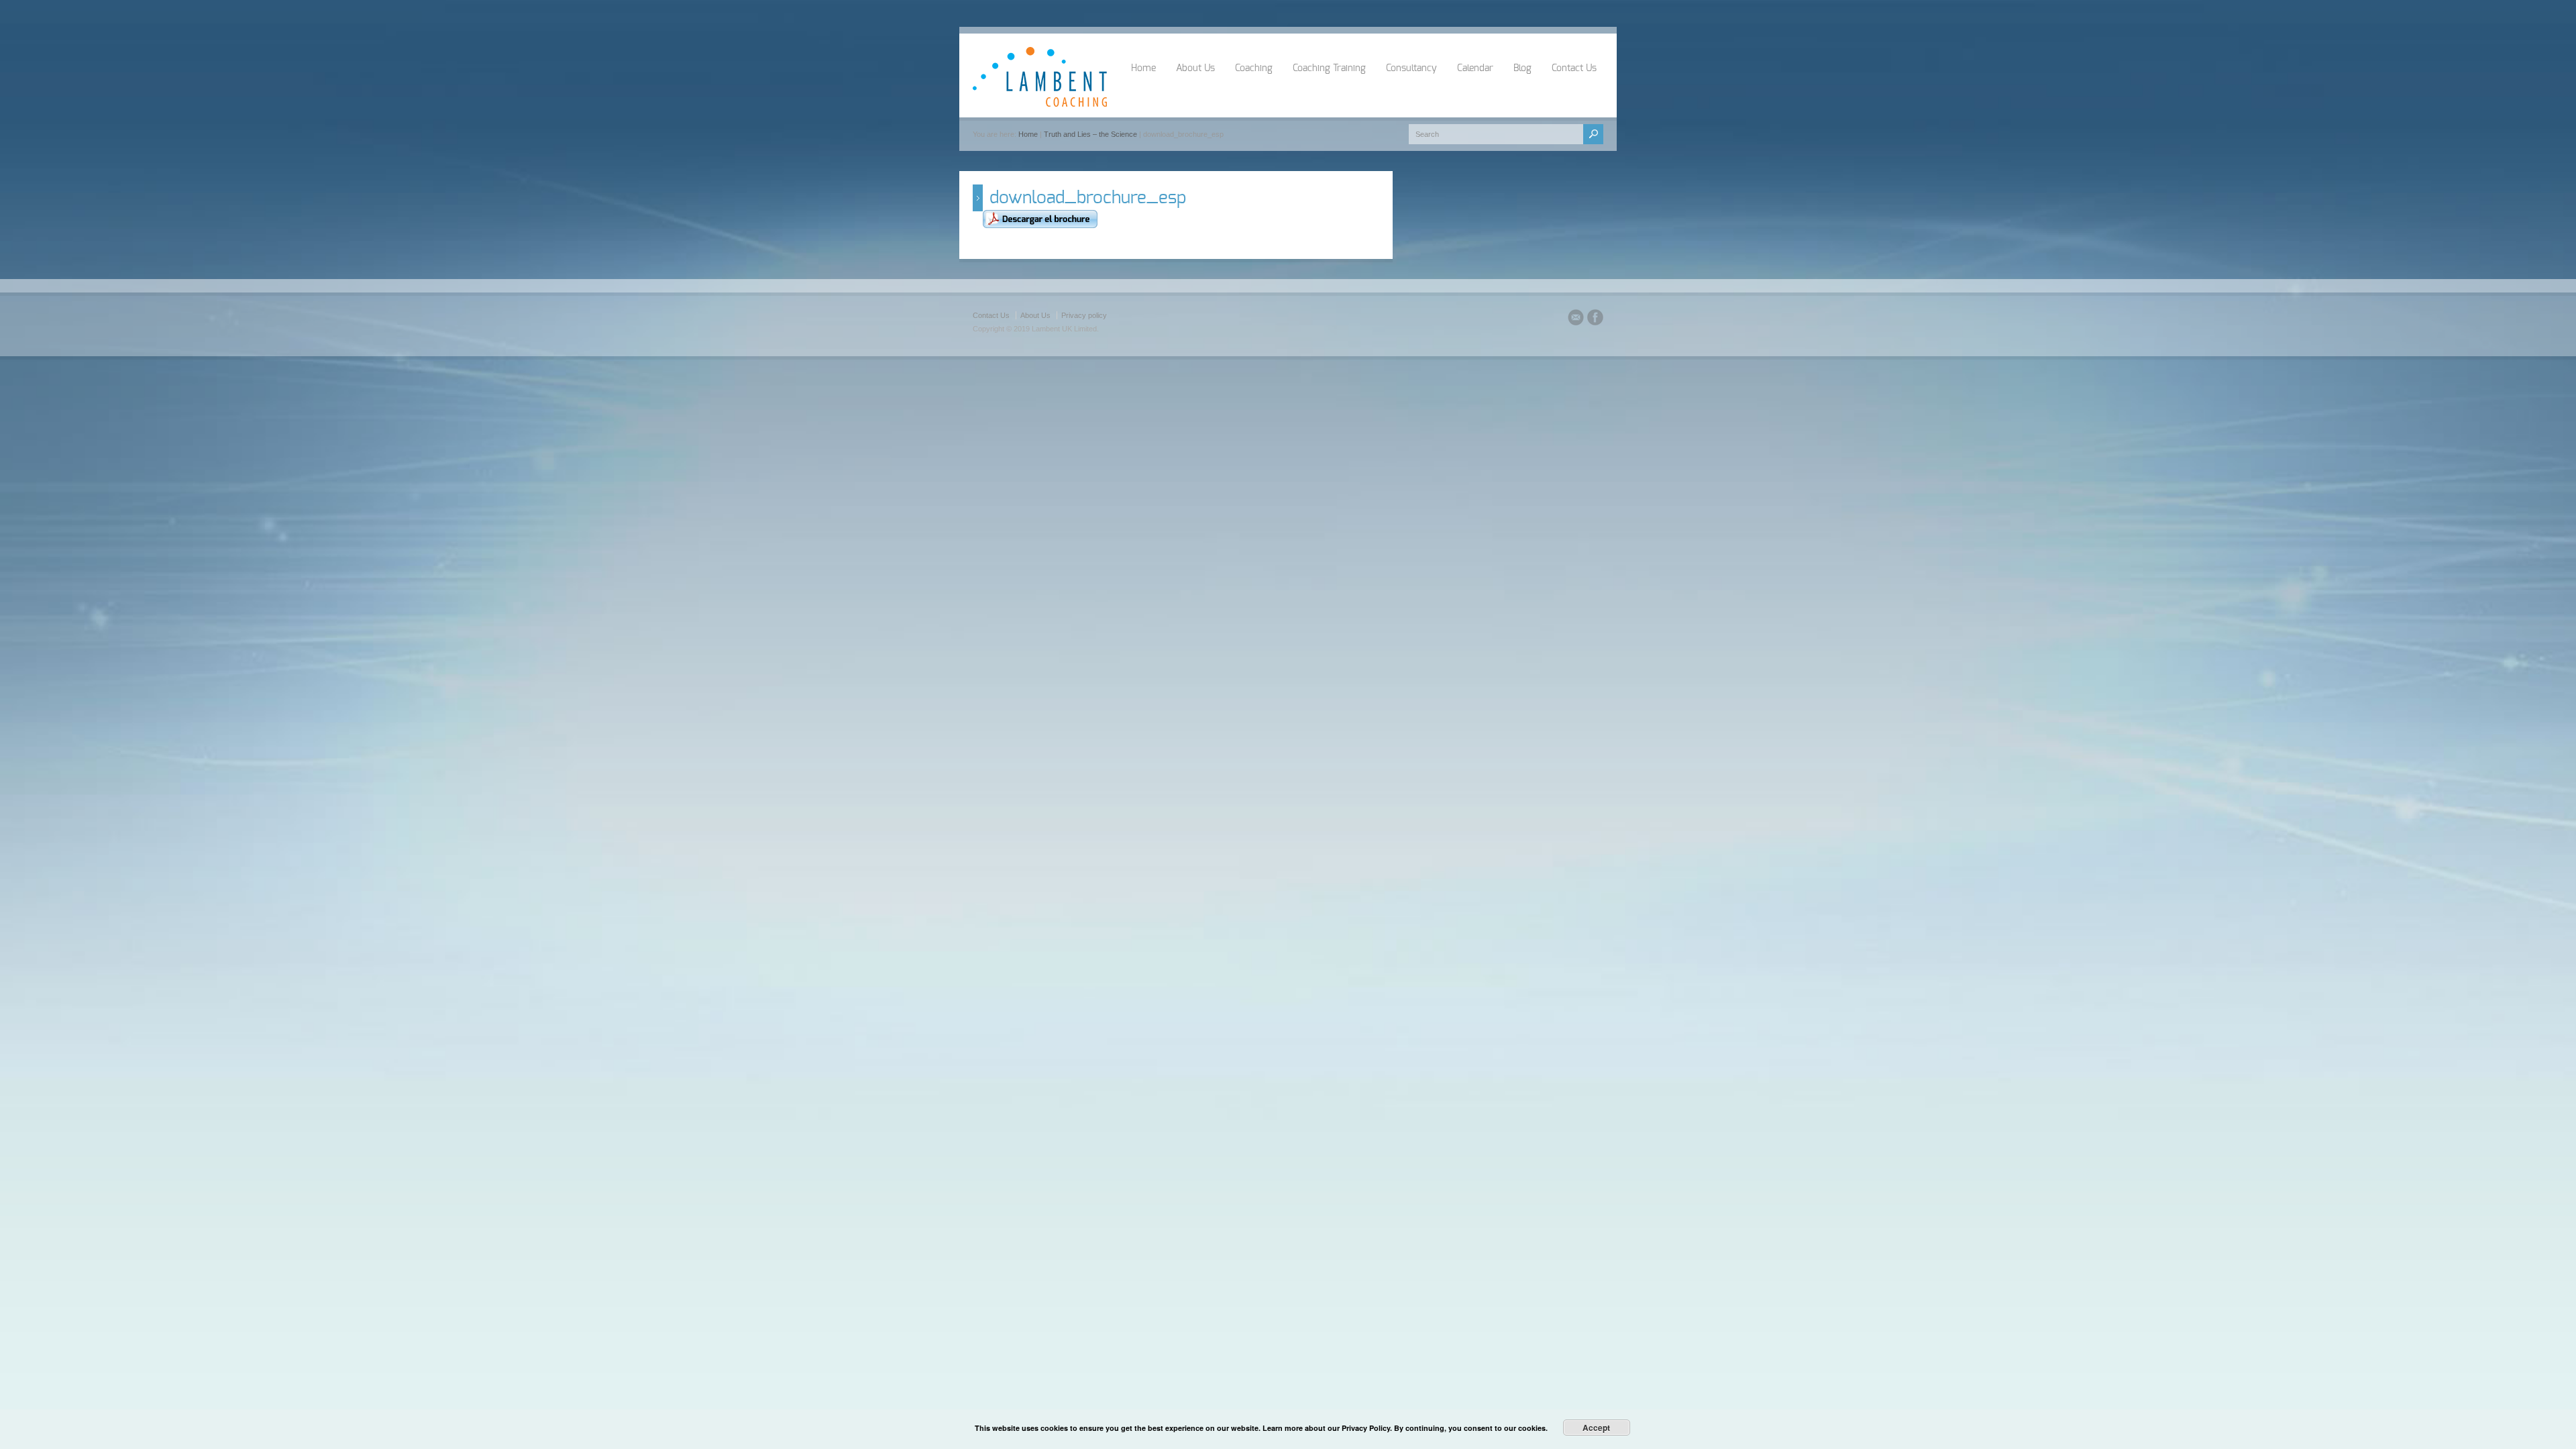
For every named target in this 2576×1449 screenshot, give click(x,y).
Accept (1596, 1428)
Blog (1522, 68)
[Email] (1576, 319)
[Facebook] (1595, 319)
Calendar (1475, 68)
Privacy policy (1084, 315)
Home (1143, 68)
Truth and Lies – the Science (1090, 134)
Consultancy (1411, 68)
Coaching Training (1329, 68)
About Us (1195, 68)
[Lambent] (1040, 104)
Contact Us (1574, 68)
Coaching (1254, 68)
